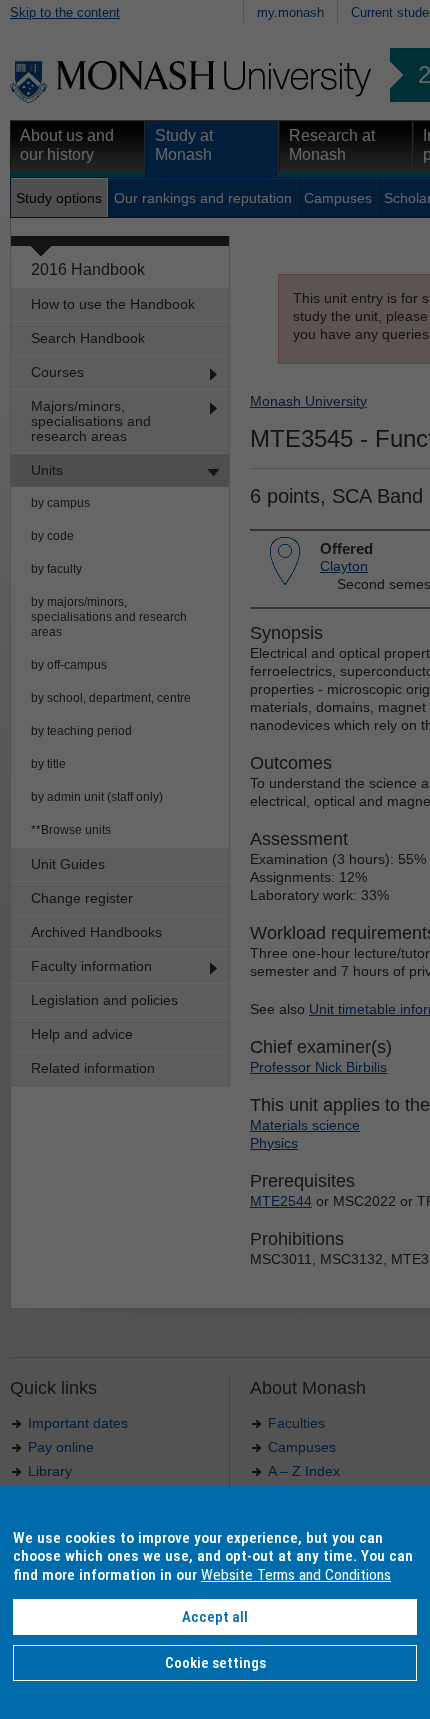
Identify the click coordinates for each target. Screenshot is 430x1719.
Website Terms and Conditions (296, 1575)
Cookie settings (215, 1663)
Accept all (215, 1617)
